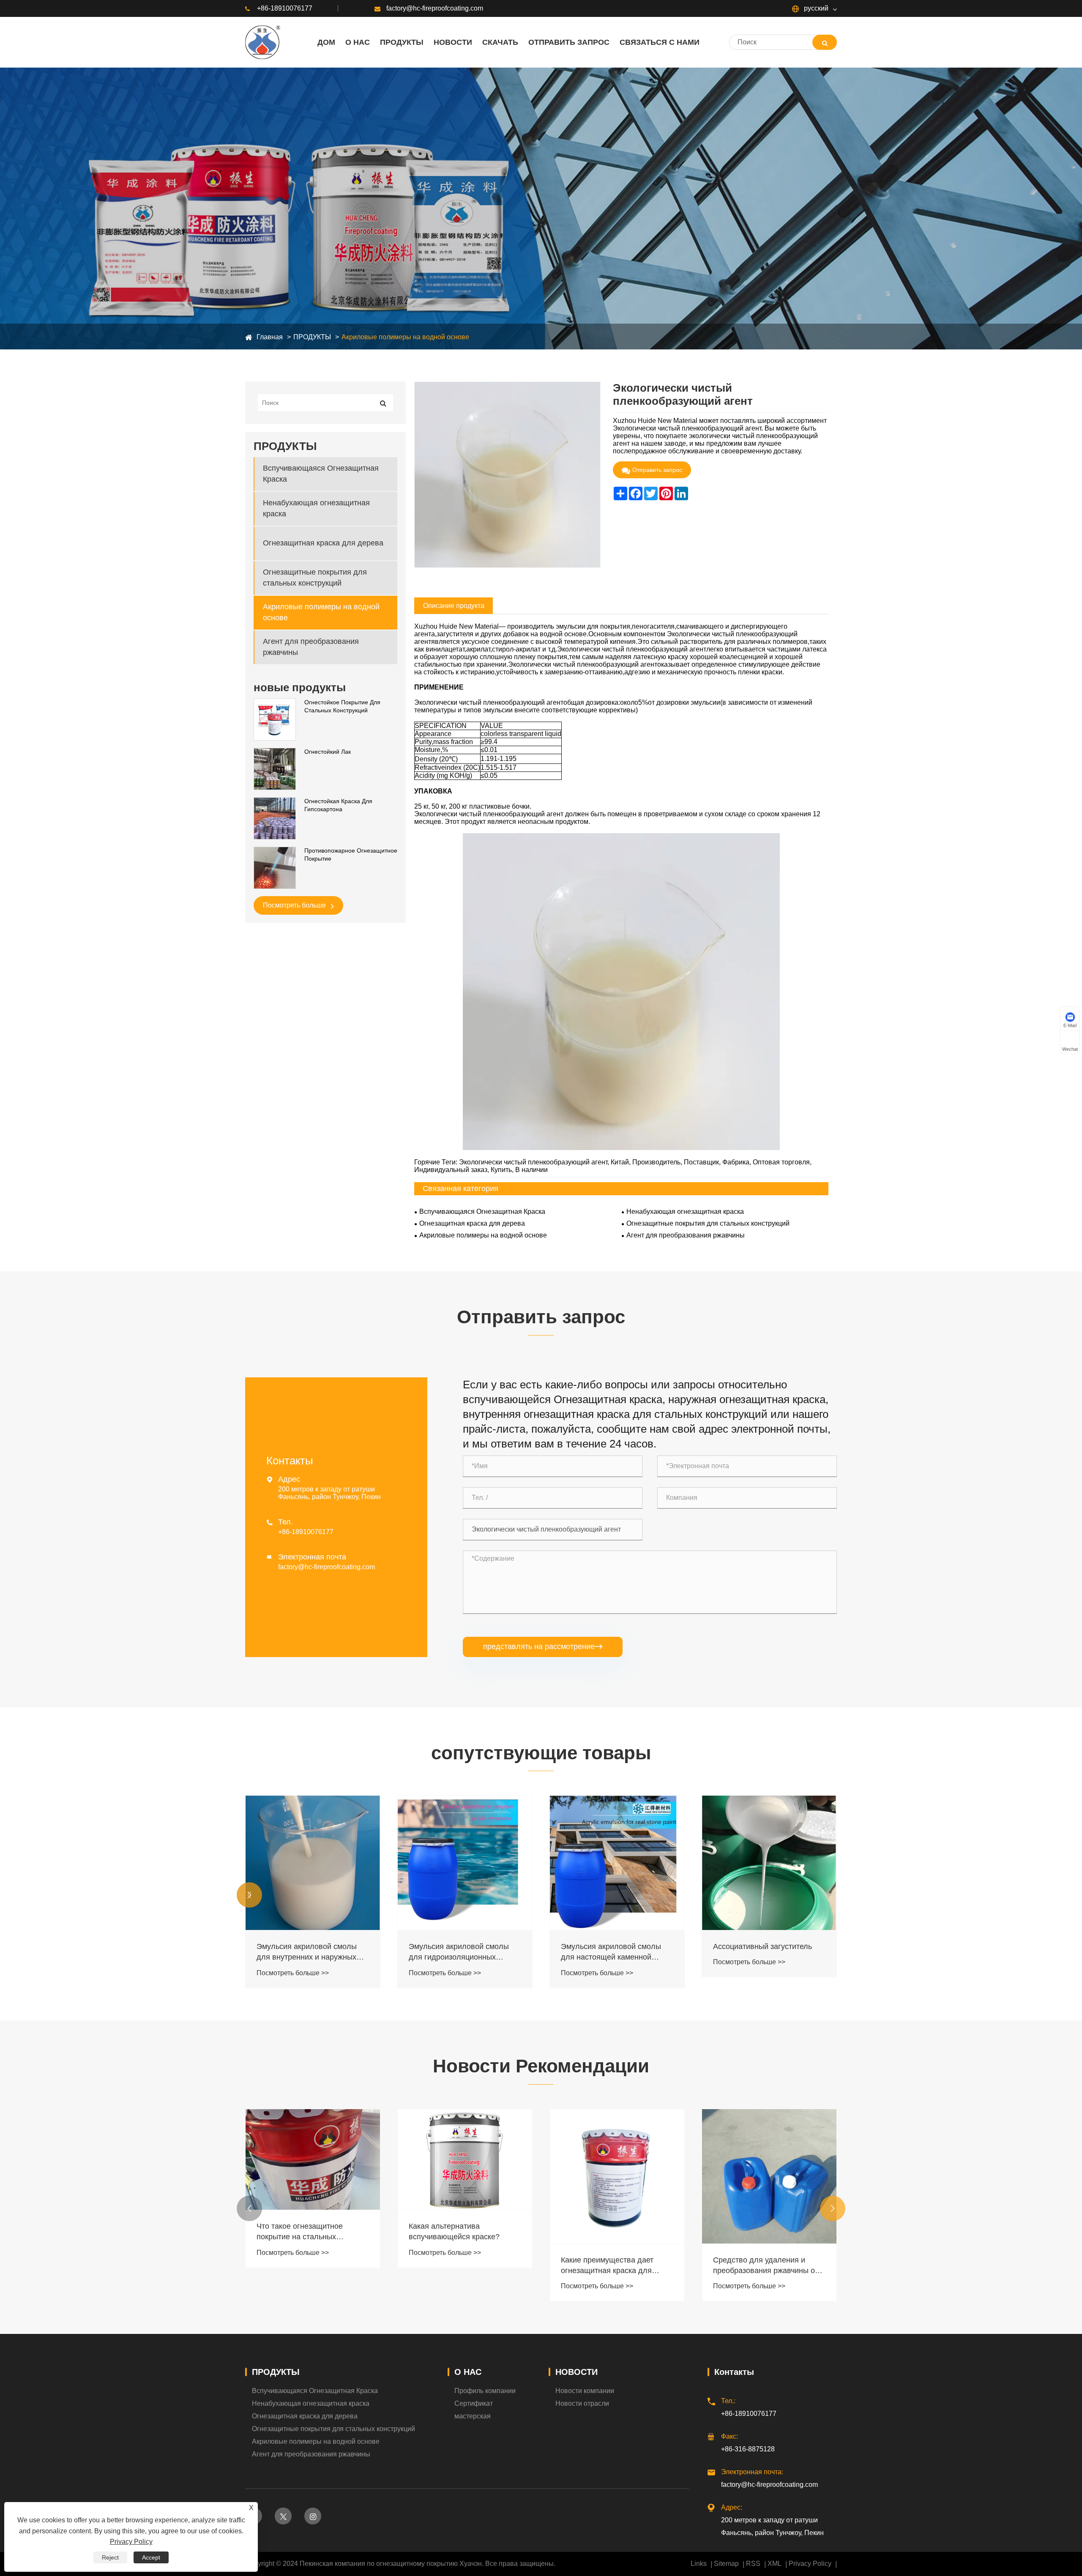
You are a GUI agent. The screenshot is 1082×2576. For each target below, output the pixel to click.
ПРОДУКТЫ (312, 337)
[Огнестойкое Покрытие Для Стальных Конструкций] (275, 719)
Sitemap (726, 2564)
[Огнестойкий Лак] (275, 769)
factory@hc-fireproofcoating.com (435, 8)
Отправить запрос (657, 470)
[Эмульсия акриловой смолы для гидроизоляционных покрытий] (313, 1863)
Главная (270, 337)
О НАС (468, 2372)
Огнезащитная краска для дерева (323, 543)
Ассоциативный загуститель (610, 1946)
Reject (110, 2557)
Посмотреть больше (295, 905)
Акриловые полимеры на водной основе (405, 337)
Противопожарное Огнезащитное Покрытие (351, 855)
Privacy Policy (810, 2564)
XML (775, 2564)
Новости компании (585, 2391)
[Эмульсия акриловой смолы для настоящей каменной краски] (465, 1863)
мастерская (473, 2416)
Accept (151, 2557)
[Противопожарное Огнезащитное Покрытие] (275, 867)
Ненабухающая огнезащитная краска (316, 508)
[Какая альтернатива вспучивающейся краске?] (313, 2160)
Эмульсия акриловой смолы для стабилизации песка (763, 1952)
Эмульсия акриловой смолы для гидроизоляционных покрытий (307, 1952)
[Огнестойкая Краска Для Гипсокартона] (275, 818)
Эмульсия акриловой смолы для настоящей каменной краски (459, 1952)
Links (699, 2564)
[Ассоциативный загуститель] (617, 1863)
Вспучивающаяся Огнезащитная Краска (321, 474)
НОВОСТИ (577, 2372)
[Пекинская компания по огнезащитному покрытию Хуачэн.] (263, 42)
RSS (753, 2564)
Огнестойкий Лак (328, 752)
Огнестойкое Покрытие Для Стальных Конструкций (342, 706)
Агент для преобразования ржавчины (311, 647)
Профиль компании (485, 2391)
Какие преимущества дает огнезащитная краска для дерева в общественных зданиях (455, 2266)
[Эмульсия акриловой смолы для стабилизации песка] (769, 1863)
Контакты (734, 2372)
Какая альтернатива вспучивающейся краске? (302, 2231)
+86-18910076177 (285, 8)
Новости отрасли (582, 2403)
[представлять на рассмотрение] (825, 42)
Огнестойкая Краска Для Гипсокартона (338, 805)
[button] (249, 1895)
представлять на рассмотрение (543, 1646)
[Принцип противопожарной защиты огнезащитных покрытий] (769, 2160)
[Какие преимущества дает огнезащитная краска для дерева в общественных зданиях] (465, 2176)
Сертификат (474, 2403)
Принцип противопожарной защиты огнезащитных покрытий (761, 2232)
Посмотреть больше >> (293, 1973)
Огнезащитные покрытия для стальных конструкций (315, 578)
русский (815, 8)
